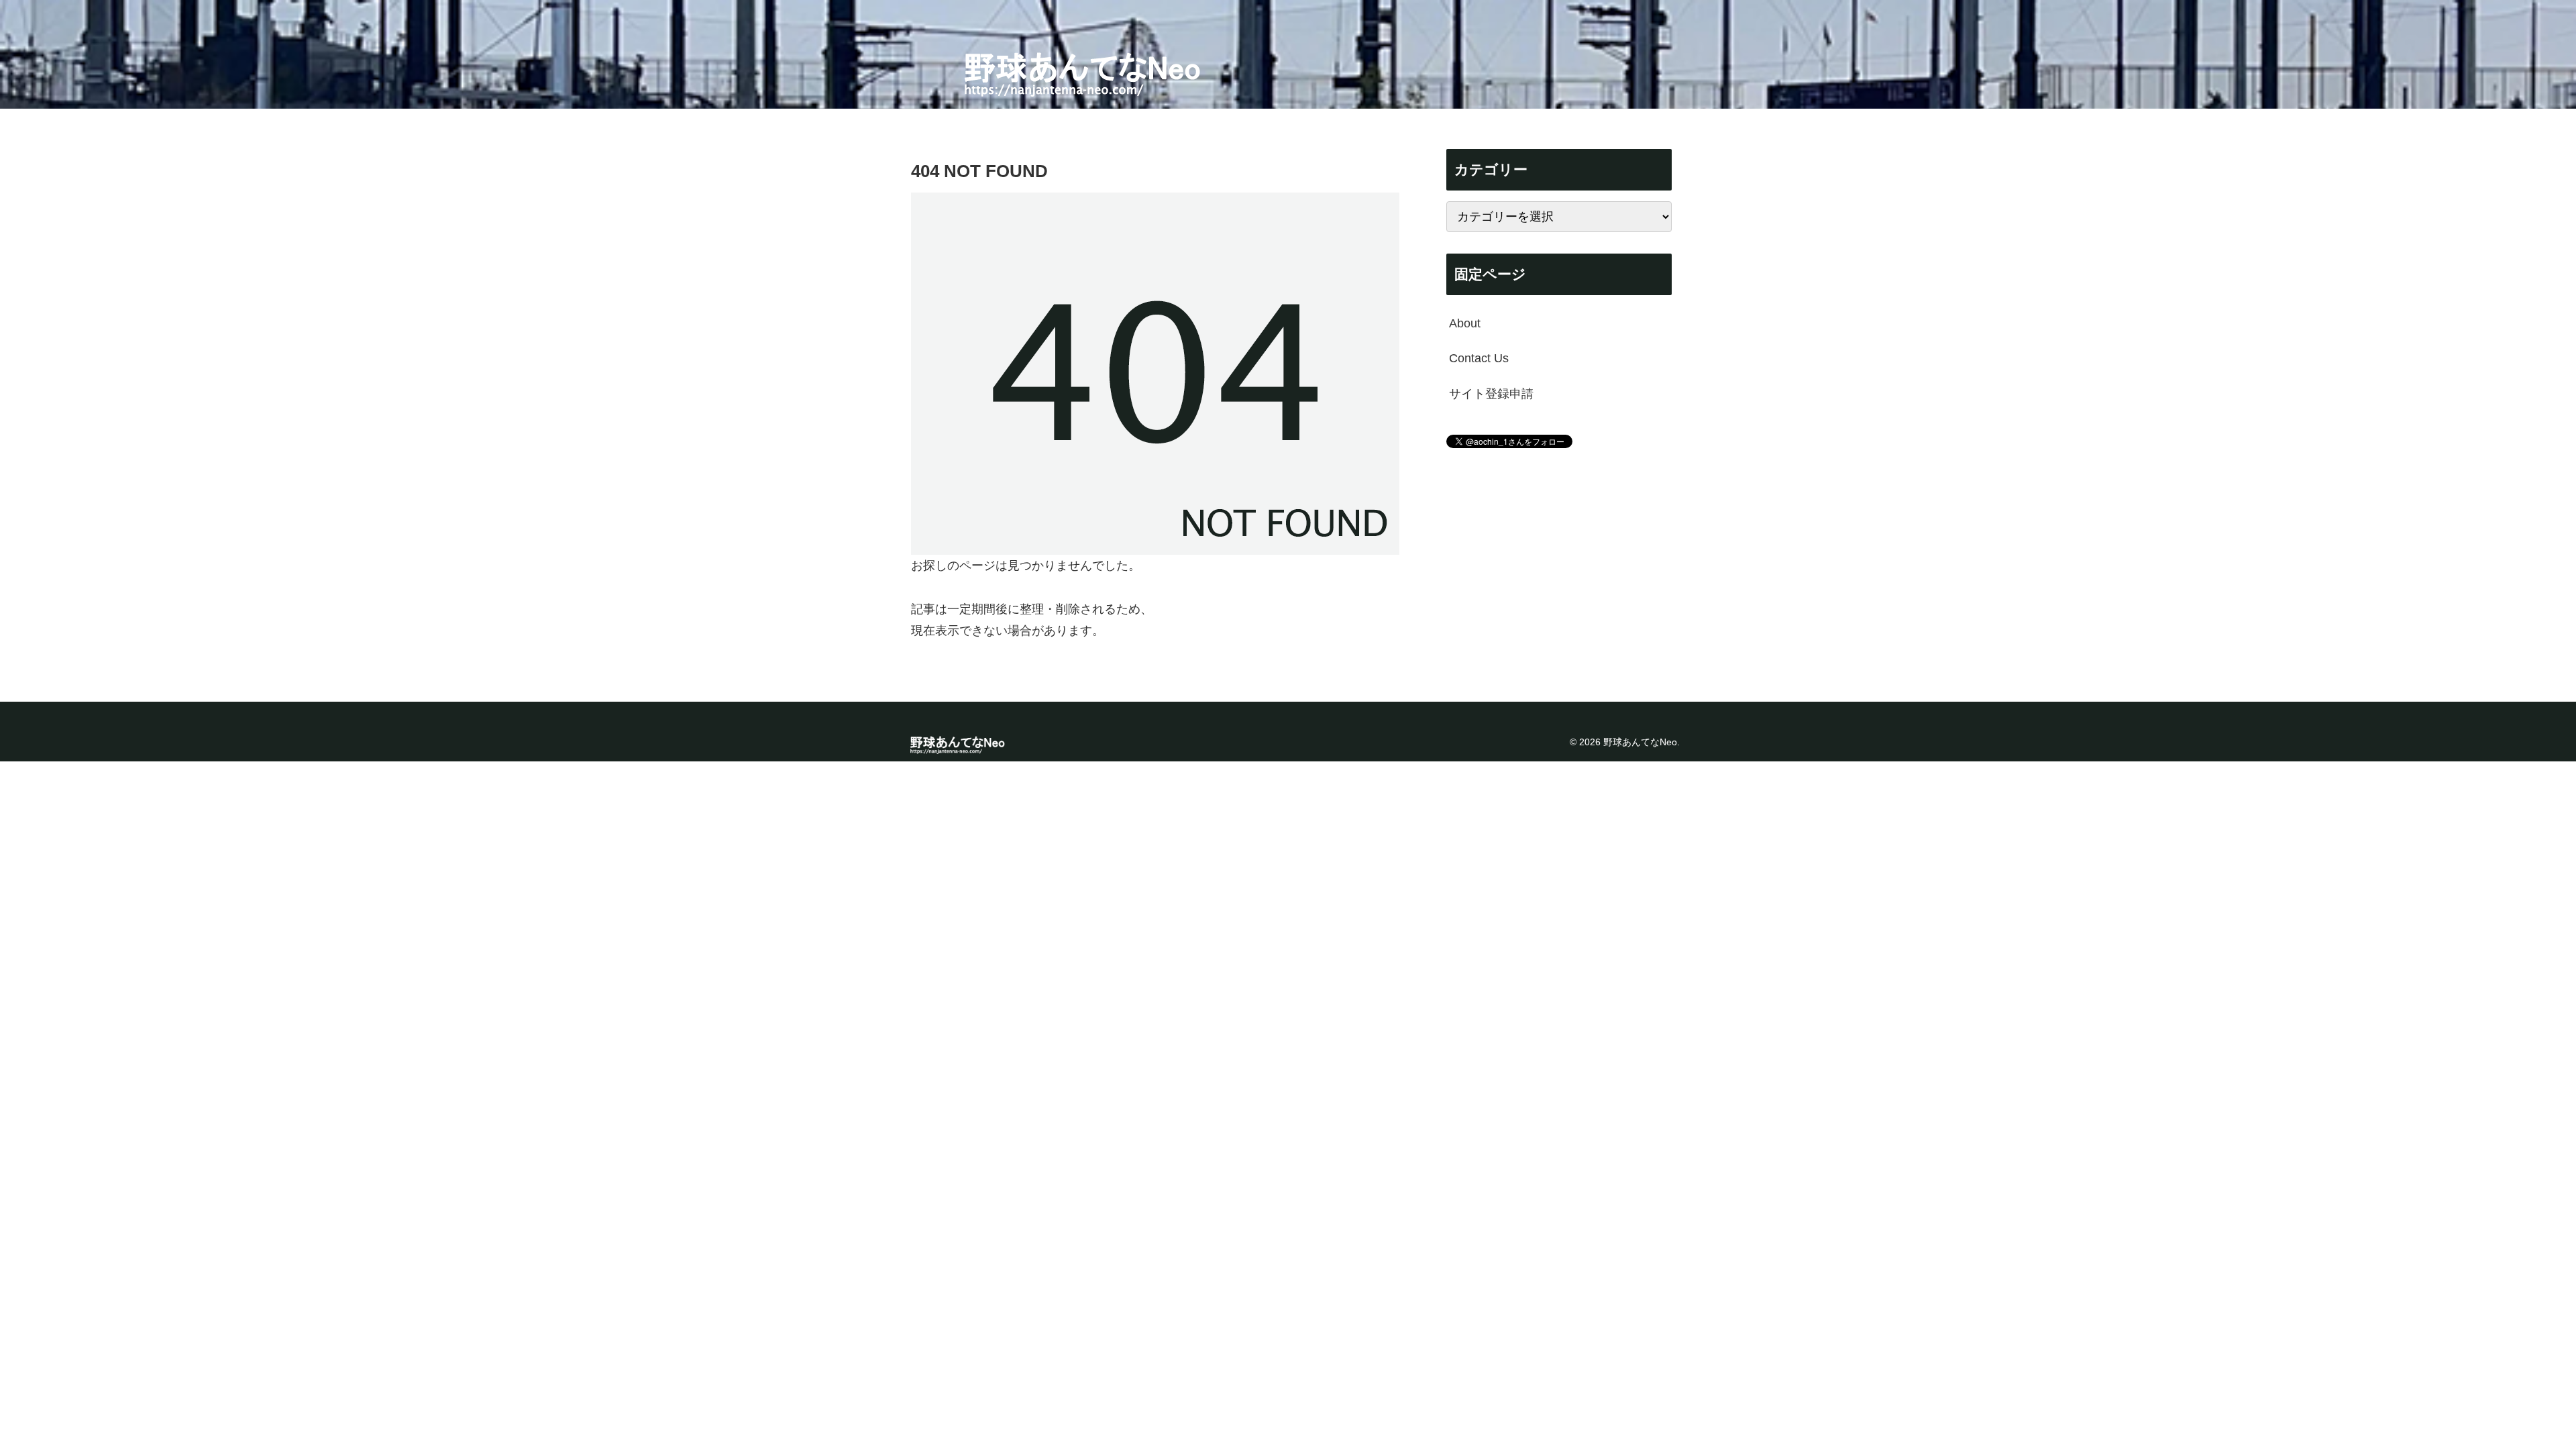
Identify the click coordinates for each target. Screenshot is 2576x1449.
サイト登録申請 (1491, 394)
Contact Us (1479, 358)
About (1465, 323)
